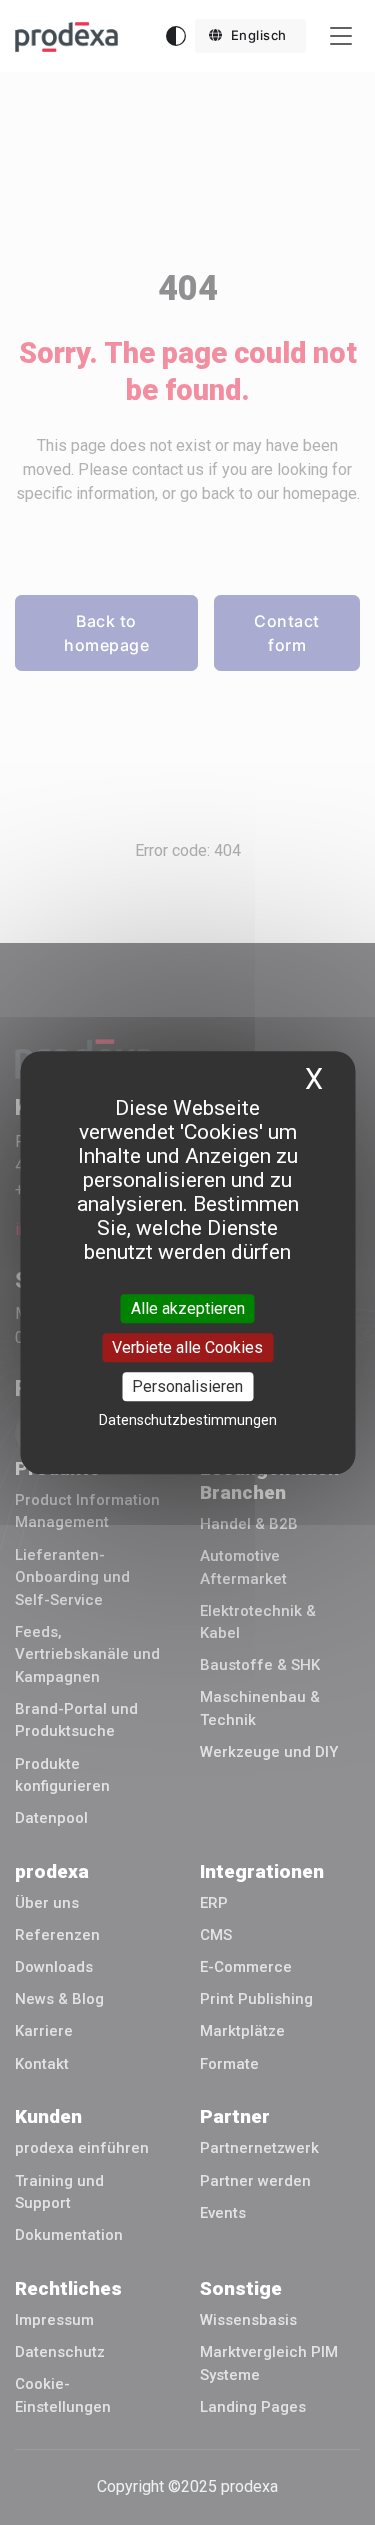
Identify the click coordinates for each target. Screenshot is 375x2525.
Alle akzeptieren (188, 1308)
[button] (250, 36)
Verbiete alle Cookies (187, 1347)
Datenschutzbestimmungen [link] (188, 1420)
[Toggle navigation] (341, 36)
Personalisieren (187, 1386)
